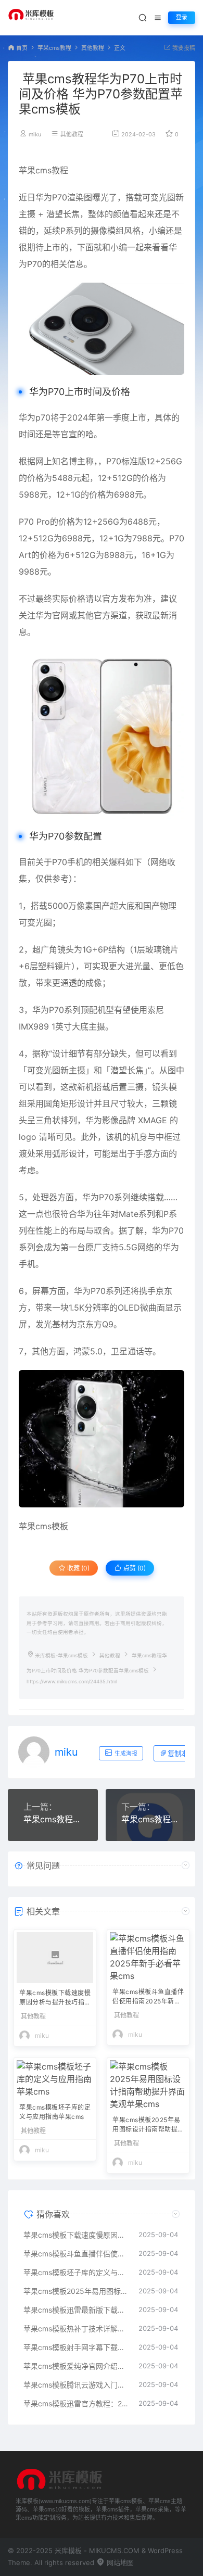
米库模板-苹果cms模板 (61, 1655)
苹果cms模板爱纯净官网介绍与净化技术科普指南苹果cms (76, 2366)
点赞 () (134, 1568)
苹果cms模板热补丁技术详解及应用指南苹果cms (76, 2328)
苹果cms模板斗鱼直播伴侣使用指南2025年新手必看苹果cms (148, 1997)
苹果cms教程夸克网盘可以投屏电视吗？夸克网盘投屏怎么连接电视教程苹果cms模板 (151, 1819)
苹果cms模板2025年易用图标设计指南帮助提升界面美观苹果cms (147, 2125)
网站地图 (119, 2562)
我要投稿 (183, 48)
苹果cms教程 (54, 48)
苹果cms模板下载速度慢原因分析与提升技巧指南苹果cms (55, 1998)
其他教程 (93, 48)
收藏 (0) (78, 1568)
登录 (182, 17)
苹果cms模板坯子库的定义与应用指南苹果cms (55, 2112)
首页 (22, 48)
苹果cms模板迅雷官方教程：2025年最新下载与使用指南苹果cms (76, 2403)
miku (35, 135)
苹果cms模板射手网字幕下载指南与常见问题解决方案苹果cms (76, 2347)
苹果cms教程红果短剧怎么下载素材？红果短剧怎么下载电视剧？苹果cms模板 (53, 1819)
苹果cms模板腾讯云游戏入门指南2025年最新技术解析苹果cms (76, 2385)
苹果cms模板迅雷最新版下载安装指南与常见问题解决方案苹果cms (76, 2310)
